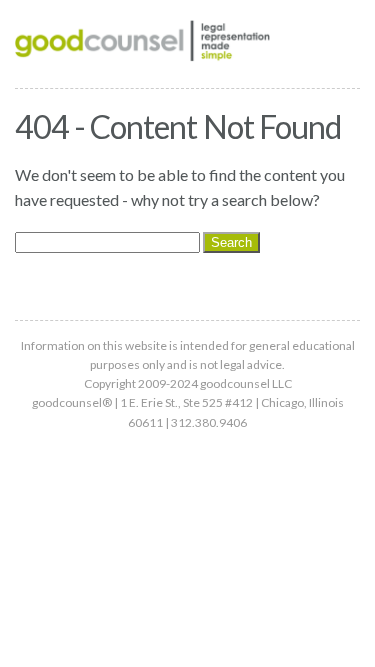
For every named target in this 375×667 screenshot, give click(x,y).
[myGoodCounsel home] (142, 44)
